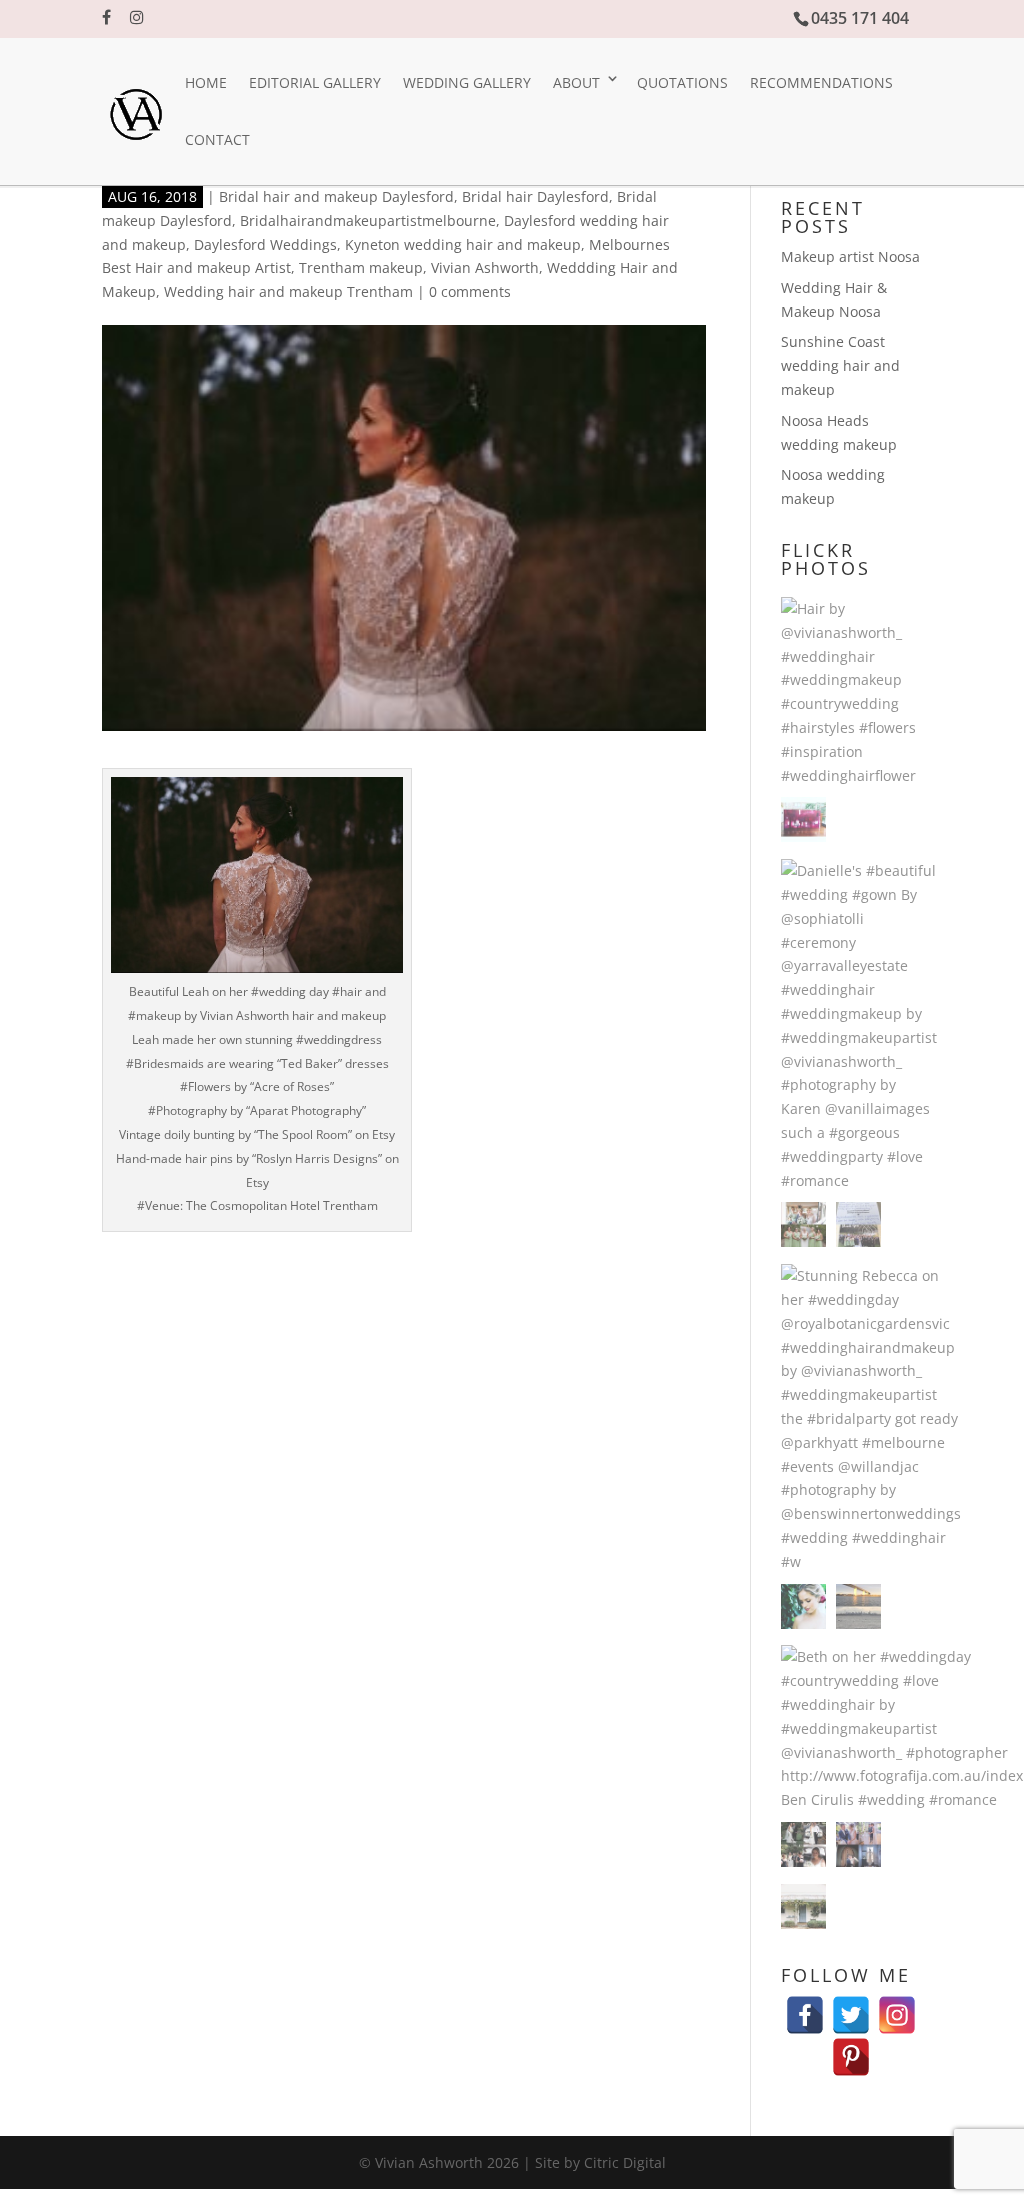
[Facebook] (805, 2005)
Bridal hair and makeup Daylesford (336, 196)
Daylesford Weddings (265, 244)
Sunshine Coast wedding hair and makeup (840, 365)
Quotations (682, 82)
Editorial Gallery (315, 82)
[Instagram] (897, 2005)
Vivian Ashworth (485, 267)
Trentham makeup (361, 267)
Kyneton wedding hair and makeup (463, 244)
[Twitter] (851, 2005)
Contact (217, 139)
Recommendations (821, 82)
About (576, 82)
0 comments (470, 291)
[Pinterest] (851, 2047)
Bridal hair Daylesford (535, 196)
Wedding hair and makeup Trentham (288, 291)
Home (206, 82)
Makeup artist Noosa (850, 256)
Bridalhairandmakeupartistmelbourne (368, 220)
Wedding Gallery (467, 82)
